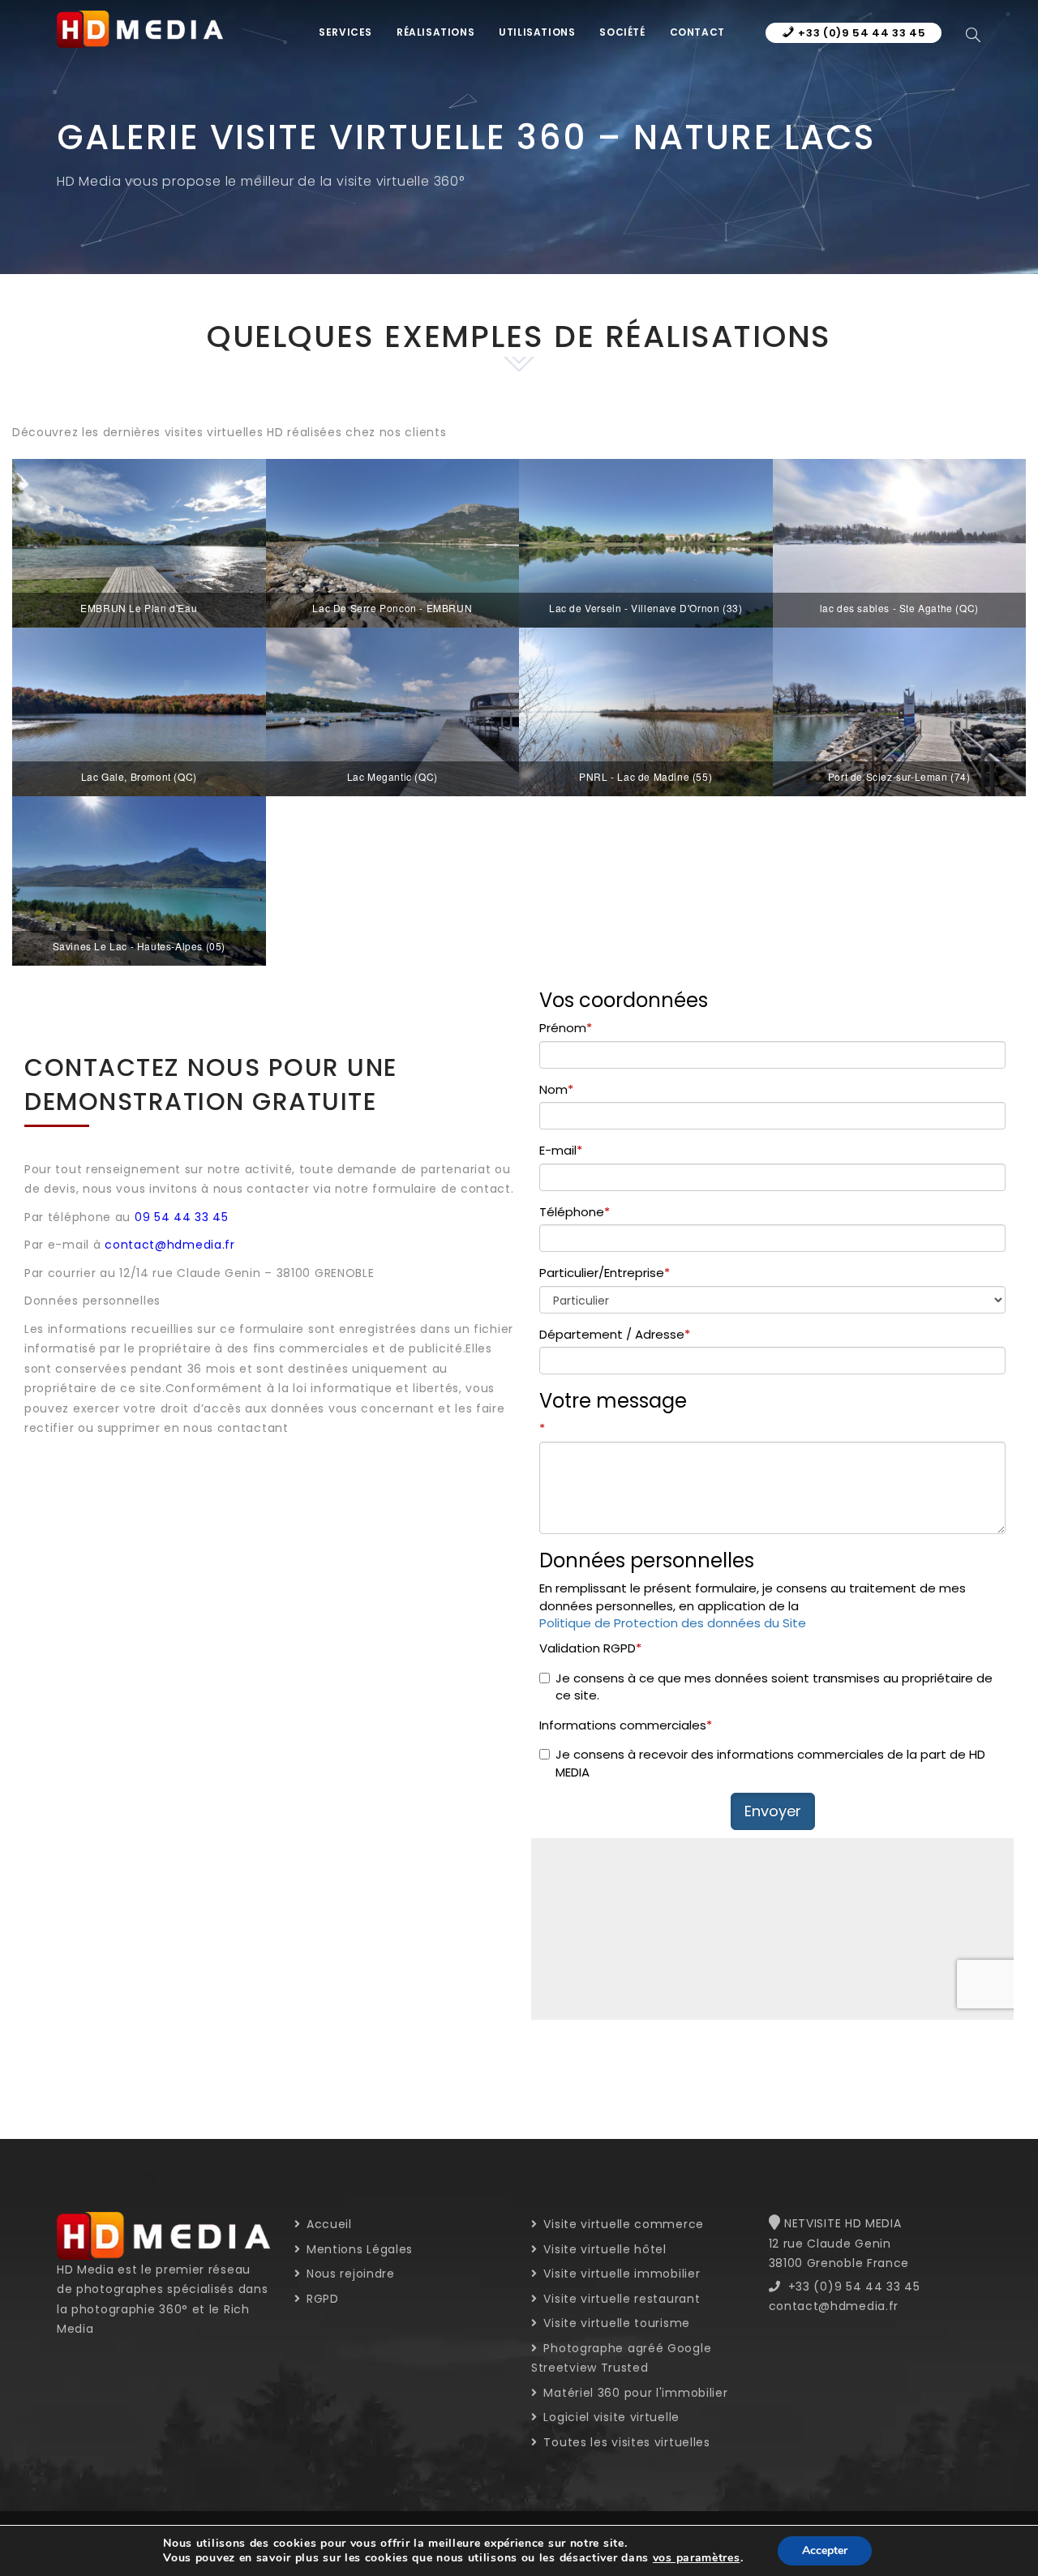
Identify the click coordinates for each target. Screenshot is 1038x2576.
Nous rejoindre (349, 2274)
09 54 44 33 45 (182, 1217)
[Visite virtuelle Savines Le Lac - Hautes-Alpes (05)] (139, 880)
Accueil (327, 2224)
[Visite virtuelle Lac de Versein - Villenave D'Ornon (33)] (646, 542)
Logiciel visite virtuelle (610, 2417)
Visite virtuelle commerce (622, 2224)
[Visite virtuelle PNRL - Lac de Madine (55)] (646, 711)
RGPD (321, 2299)
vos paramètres (697, 2558)
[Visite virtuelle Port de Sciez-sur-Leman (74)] (900, 711)
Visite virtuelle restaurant (620, 2299)
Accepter (825, 2550)
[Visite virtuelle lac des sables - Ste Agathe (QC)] (900, 542)
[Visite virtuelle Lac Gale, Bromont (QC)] (139, 711)
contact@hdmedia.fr (170, 1245)
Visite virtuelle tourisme (615, 2323)
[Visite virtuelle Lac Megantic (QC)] (393, 711)
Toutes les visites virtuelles (625, 2442)
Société (622, 32)
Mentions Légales (358, 2249)
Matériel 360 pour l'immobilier (634, 2393)
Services (345, 32)
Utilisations (537, 32)
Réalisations (435, 32)
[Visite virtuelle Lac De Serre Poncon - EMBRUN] (393, 542)
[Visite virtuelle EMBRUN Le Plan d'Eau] (139, 542)
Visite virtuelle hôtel (603, 2249)
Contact (697, 32)
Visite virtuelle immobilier (620, 2274)
